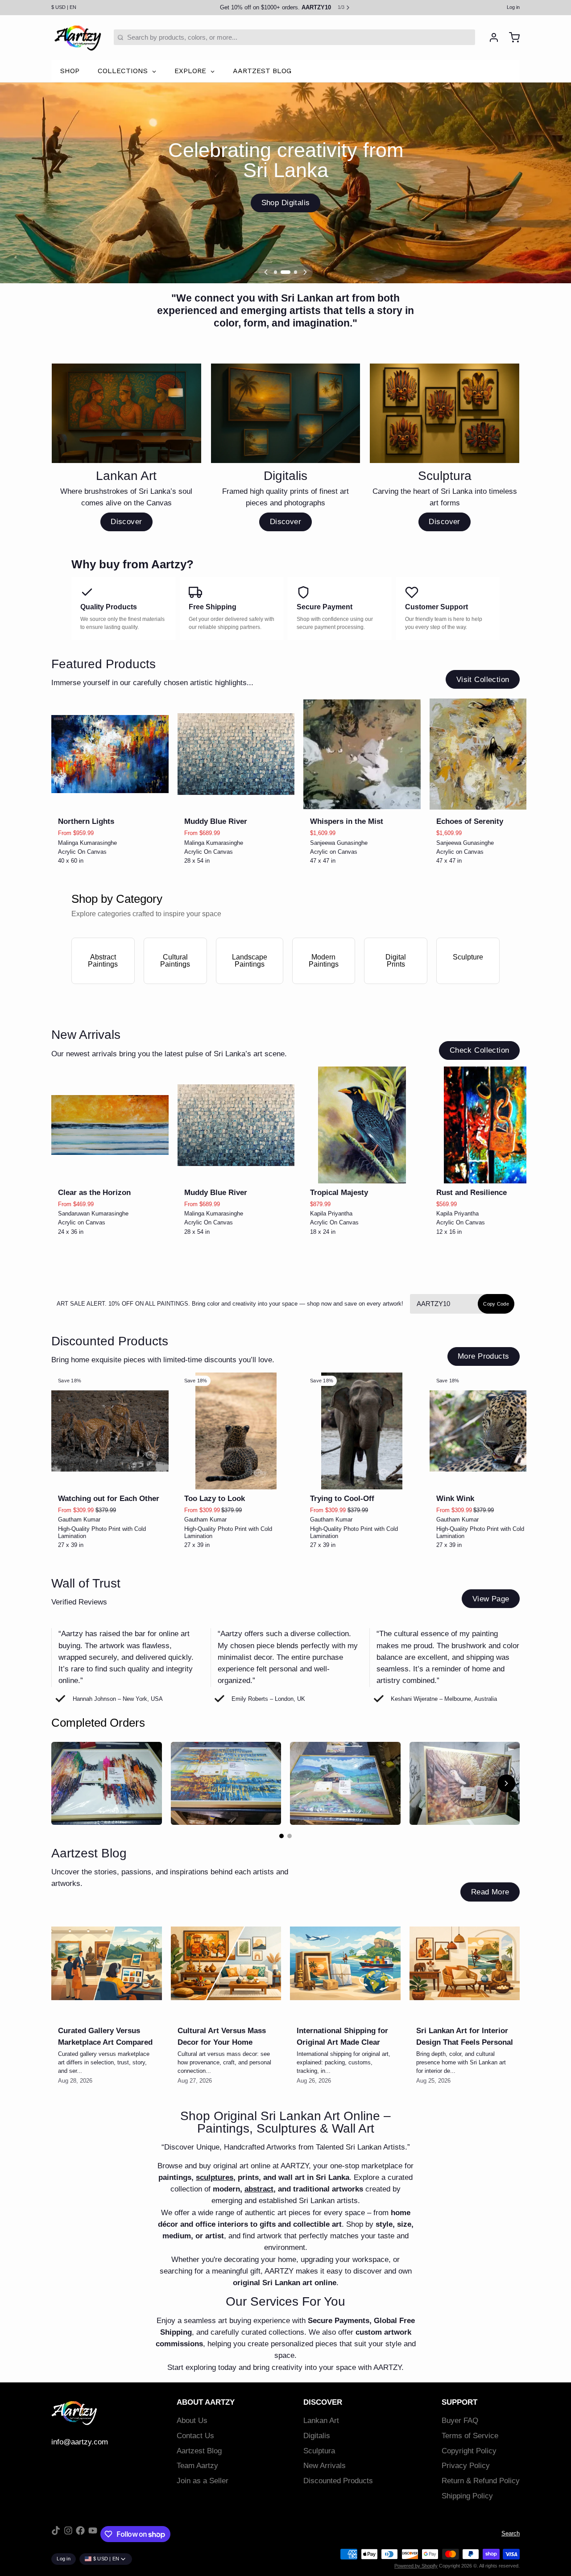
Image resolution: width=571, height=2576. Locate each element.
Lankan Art (321, 2421)
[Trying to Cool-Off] (362, 1431)
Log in (513, 7)
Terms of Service (470, 2436)
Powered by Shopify (416, 2566)
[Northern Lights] (110, 754)
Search (511, 2533)
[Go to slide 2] (290, 1836)
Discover (126, 522)
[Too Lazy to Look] (236, 1431)
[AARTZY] (78, 37)
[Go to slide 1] (281, 1836)
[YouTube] (93, 2534)
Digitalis (317, 2436)
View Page (491, 1599)
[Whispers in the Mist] (362, 754)
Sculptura (319, 2451)
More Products (483, 1356)
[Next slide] (510, 709)
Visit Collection (483, 680)
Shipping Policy (467, 2496)
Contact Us (195, 2436)
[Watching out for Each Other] (110, 1431)
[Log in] (490, 37)
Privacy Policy (466, 2466)
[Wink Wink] (488, 1431)
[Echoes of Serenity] (488, 754)
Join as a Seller (203, 2481)
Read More (490, 1892)
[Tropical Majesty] (362, 1125)
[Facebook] (80, 2534)
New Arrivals (325, 2466)
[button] (110, 801)
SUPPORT (459, 2402)
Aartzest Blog (199, 2451)
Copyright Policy (469, 2451)
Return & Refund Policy (481, 2481)
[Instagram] (68, 2534)
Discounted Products (338, 2481)
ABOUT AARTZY (206, 2402)
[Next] (305, 272)
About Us (192, 2421)
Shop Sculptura (285, 203)
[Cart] (511, 37)
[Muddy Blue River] (236, 754)
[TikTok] (56, 2534)
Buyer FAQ (460, 2421)
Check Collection (480, 1050)
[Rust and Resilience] (488, 1125)
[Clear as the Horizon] (110, 1125)
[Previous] (266, 272)
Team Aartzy (197, 2466)
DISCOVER (323, 2402)
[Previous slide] (483, 709)
